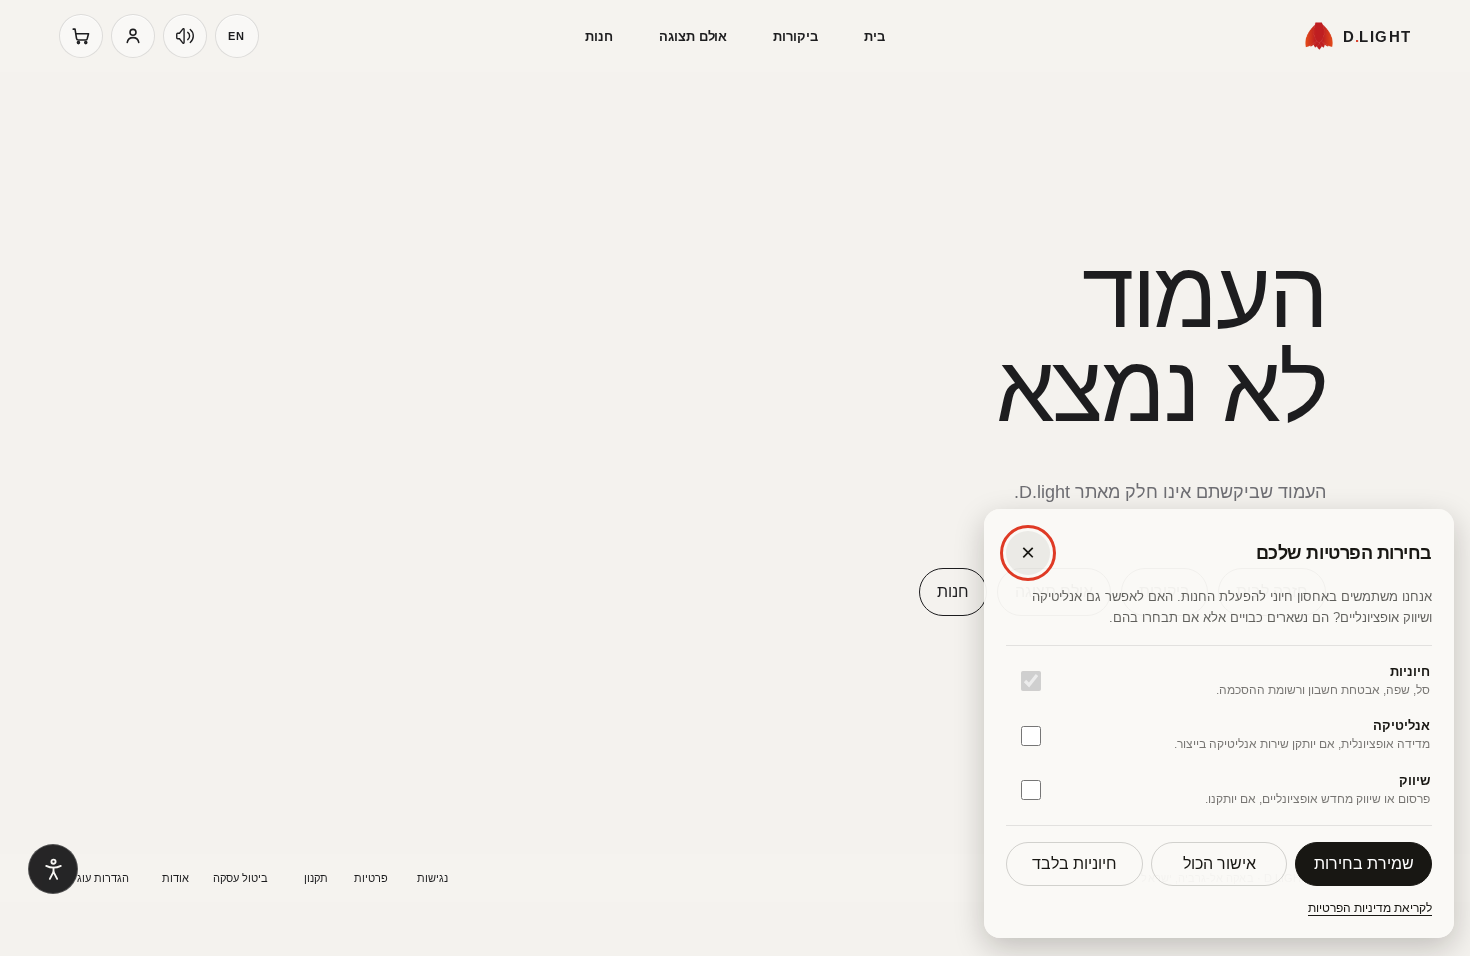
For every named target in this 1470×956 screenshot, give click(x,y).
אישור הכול (1219, 863)
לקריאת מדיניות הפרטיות (1370, 908)
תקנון (316, 878)
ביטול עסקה (240, 878)
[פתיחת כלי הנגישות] (53, 869)
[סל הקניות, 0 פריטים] (81, 36)
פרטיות (371, 878)
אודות (175, 878)
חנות (599, 36)
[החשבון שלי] (133, 36)
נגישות (432, 878)
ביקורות (795, 36)
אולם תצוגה (693, 36)
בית (874, 36)
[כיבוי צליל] (185, 36)
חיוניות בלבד (1074, 863)
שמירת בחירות (1364, 863)
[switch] (1031, 681)
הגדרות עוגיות (96, 878)
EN (236, 36)
